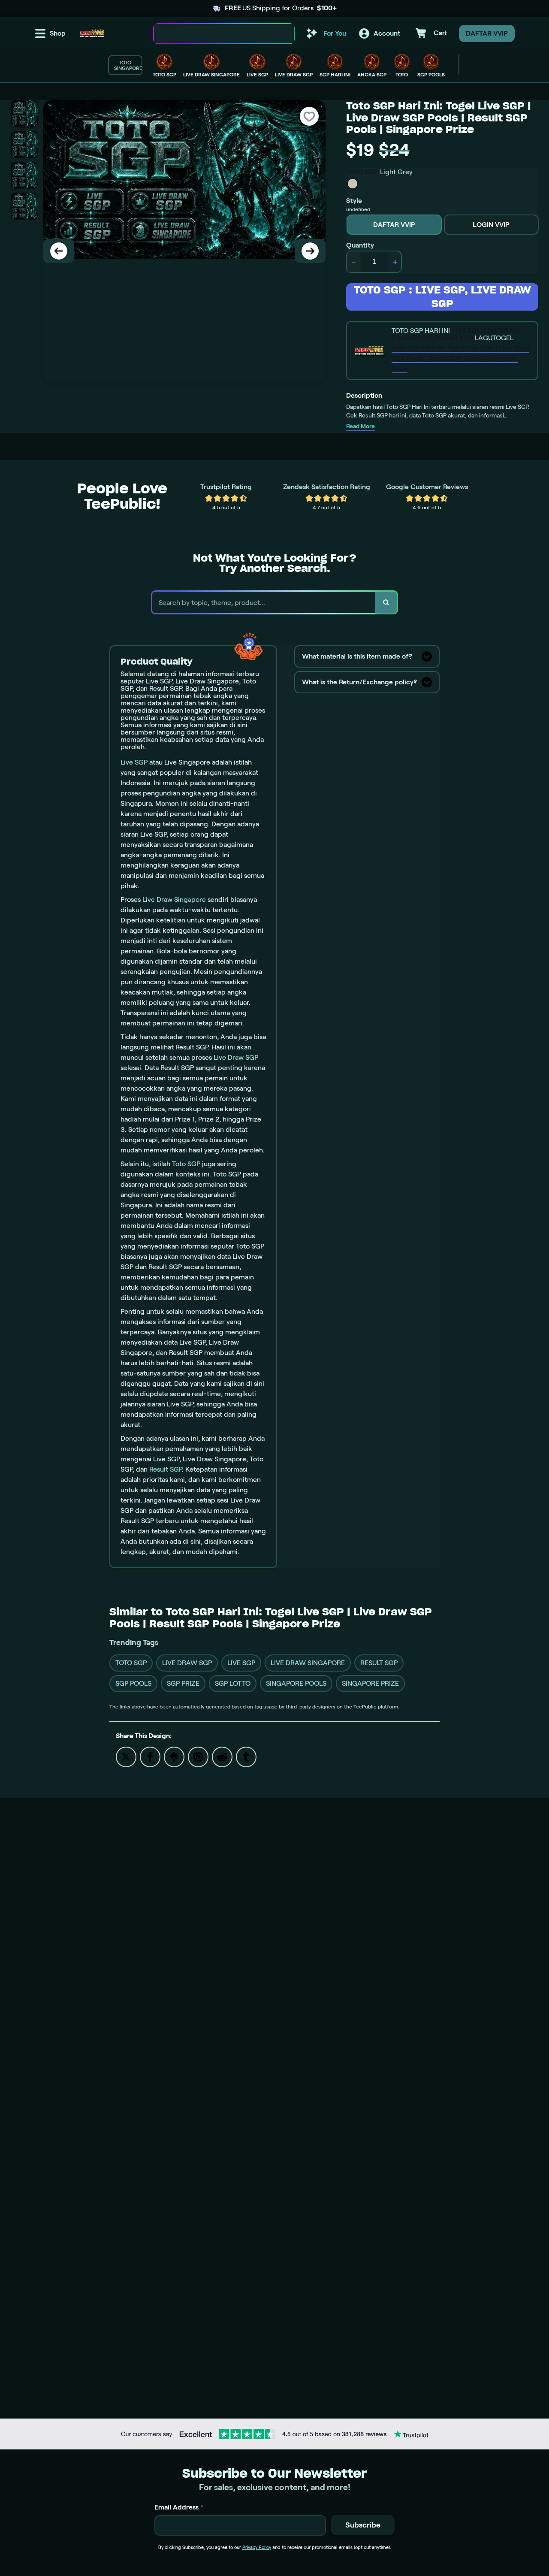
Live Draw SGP (236, 1057)
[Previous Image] (59, 251)
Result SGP (166, 1469)
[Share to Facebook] (150, 1756)
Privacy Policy (257, 2547)
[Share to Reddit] (222, 1756)
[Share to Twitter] (126, 1756)
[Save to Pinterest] (198, 1756)
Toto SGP (186, 1164)
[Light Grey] (353, 184)
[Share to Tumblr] (246, 1756)
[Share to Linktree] (174, 1756)
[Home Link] (92, 33)
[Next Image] (310, 251)
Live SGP (134, 762)
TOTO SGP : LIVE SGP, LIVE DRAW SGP (442, 297)
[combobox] (215, 34)
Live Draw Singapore (174, 899)
